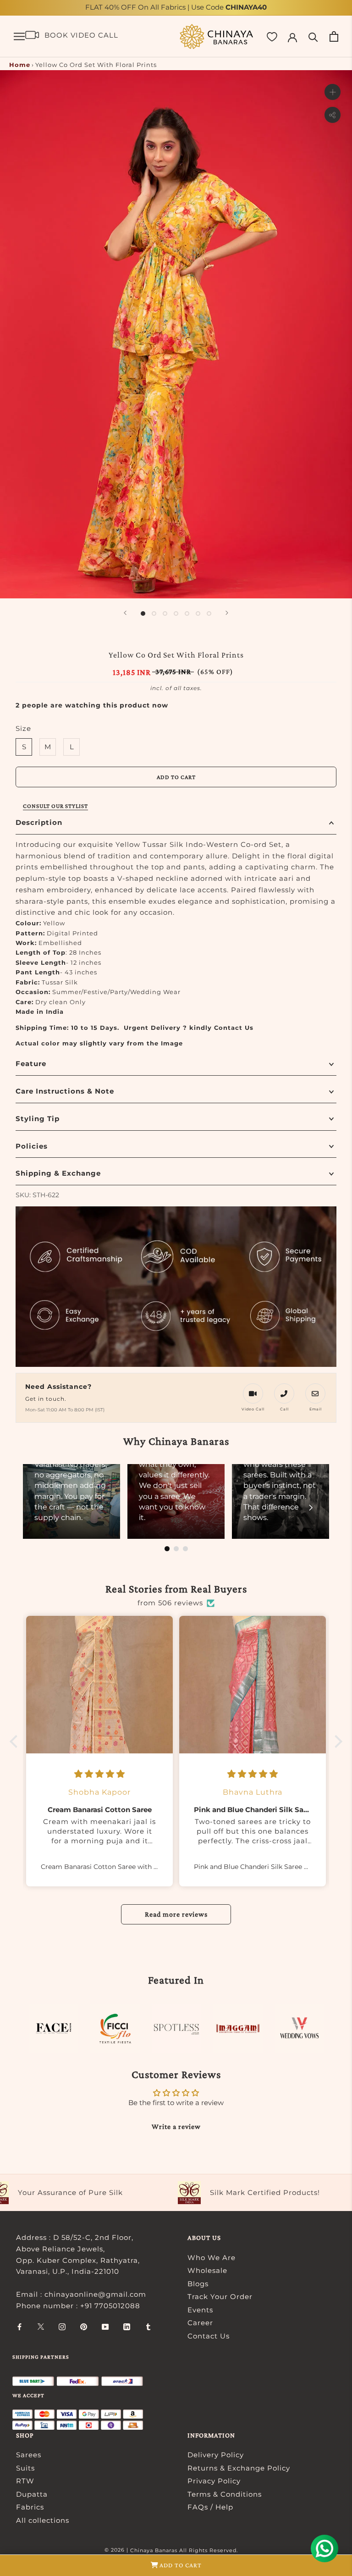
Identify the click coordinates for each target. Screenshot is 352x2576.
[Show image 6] (198, 614)
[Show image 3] (165, 614)
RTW (25, 2481)
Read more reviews (176, 1914)
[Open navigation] (19, 37)
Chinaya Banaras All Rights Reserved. (184, 2550)
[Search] (313, 36)
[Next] (227, 613)
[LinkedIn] (127, 2326)
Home (20, 65)
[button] (16, 1741)
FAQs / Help (210, 2507)
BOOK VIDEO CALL (81, 35)
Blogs (198, 2284)
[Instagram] (62, 2326)
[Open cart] (334, 36)
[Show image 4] (176, 614)
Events (200, 2310)
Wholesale (207, 2270)
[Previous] (125, 613)
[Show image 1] (143, 614)
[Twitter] (41, 2326)
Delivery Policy (216, 2455)
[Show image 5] (187, 614)
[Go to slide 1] (167, 1549)
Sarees (29, 2455)
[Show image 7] (209, 614)
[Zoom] (333, 92)
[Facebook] (19, 2326)
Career (200, 2323)
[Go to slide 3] (185, 1549)
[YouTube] (105, 2326)
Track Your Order (220, 2297)
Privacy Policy (214, 2481)
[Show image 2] (154, 614)
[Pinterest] (84, 2326)
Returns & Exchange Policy (239, 2468)
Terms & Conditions (225, 2494)
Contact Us (209, 2336)
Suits (25, 2468)
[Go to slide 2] (176, 1549)
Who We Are (212, 2258)
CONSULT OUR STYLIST (55, 806)
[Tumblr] (148, 2326)
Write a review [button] (176, 2126)
